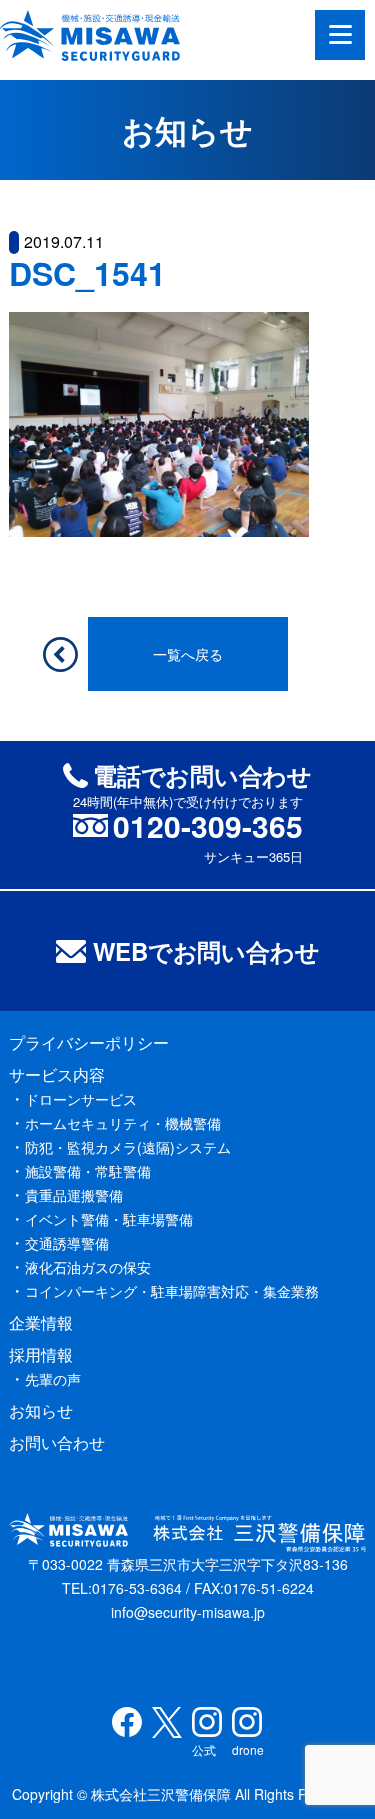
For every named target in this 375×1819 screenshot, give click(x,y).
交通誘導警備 (67, 1243)
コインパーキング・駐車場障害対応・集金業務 (172, 1291)
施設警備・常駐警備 (88, 1171)
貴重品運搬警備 (74, 1195)
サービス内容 (57, 1074)
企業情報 (41, 1322)
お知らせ (41, 1410)
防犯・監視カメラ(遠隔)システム (128, 1147)
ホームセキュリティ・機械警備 (123, 1123)
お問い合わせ (57, 1442)
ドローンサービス (81, 1099)
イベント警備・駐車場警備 (109, 1219)
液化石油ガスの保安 (88, 1267)
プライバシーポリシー (89, 1042)
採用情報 (41, 1354)
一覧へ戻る (188, 654)
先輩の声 (53, 1379)
